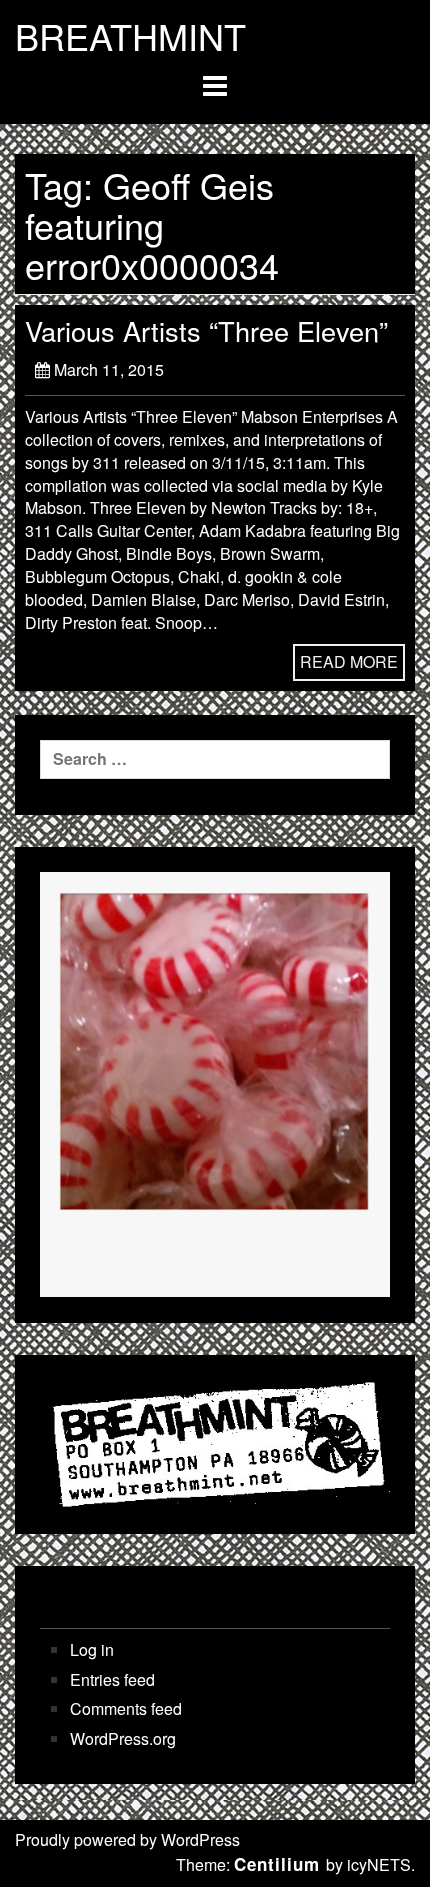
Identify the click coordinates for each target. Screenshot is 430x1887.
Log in (92, 1650)
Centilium (277, 1864)
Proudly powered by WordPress (127, 1839)
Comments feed (126, 1709)
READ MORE (349, 661)
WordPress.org (123, 1739)
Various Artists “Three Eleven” (206, 330)
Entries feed (112, 1680)
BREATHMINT (130, 36)
